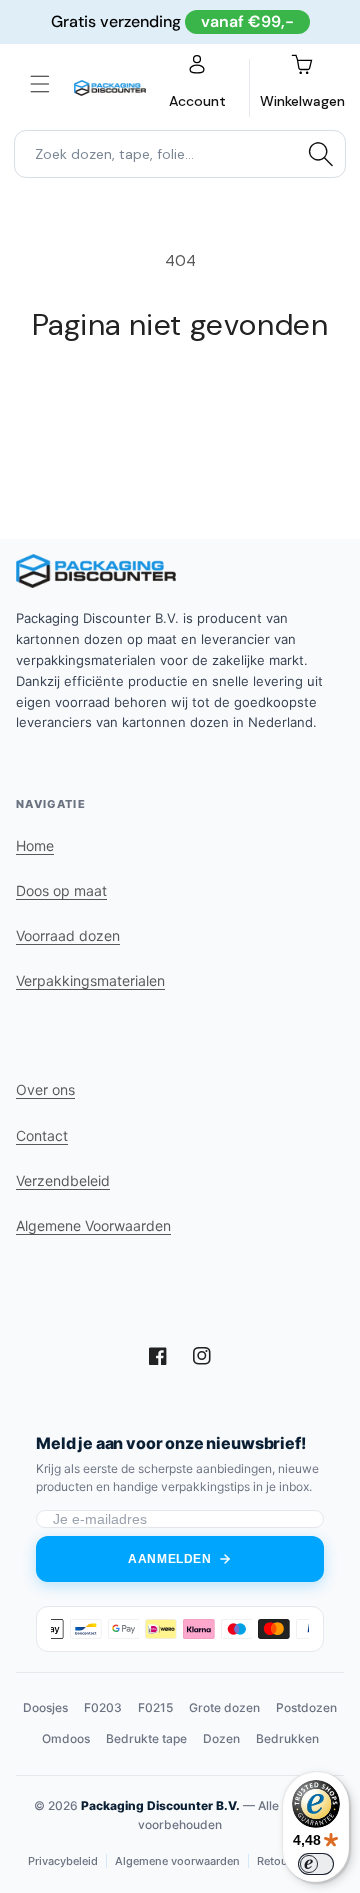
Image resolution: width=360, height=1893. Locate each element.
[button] (40, 84)
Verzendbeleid (63, 1180)
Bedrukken (287, 1738)
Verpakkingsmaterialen (90, 980)
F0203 (103, 1707)
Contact (42, 1135)
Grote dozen (224, 1707)
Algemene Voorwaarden (93, 1225)
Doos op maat (61, 890)
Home (35, 845)
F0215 (155, 1707)
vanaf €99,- (247, 21)
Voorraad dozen (68, 935)
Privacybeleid (63, 1861)
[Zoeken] (321, 154)
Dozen (221, 1738)
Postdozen (306, 1707)
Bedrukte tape (146, 1738)
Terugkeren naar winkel (180, 398)
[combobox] (180, 154)
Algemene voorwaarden (177, 1861)
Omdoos (66, 1738)
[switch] (316, 1864)
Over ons (45, 1089)
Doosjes (45, 1707)
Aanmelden (169, 1559)
